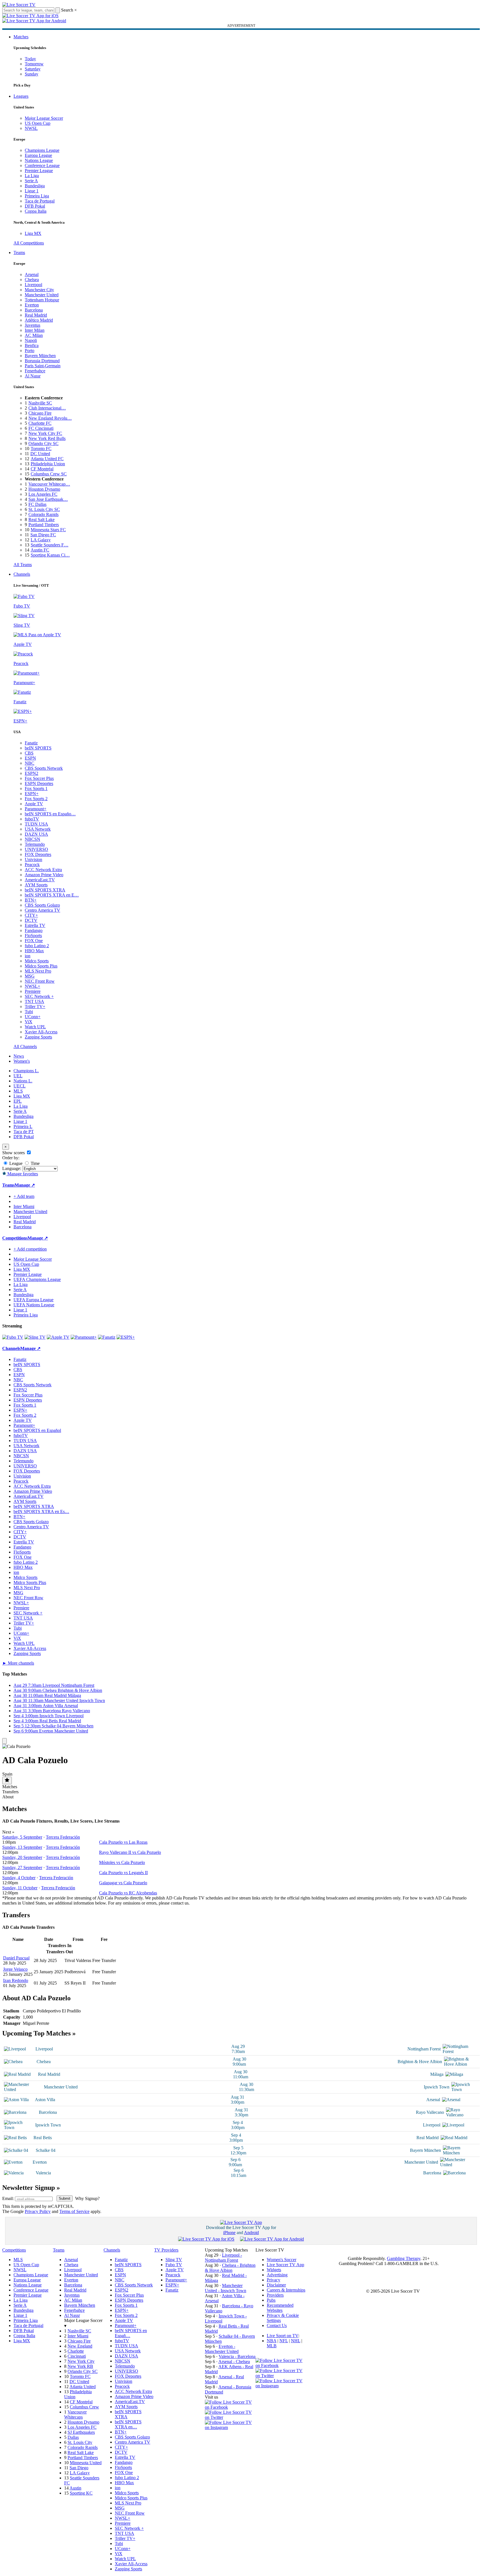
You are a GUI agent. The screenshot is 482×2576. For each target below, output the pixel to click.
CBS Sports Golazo (42, 905)
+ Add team (24, 1196)
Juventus (32, 325)
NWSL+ (32, 986)
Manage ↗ (25, 1185)
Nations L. (23, 1081)
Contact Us (277, 2325)
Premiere (33, 991)
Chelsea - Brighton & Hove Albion (230, 2268)
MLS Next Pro (38, 971)
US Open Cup (38, 123)
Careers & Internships (286, 2290)
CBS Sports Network (44, 768)
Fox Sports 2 (36, 799)
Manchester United (42, 295)
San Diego (79, 2468)
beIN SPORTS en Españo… (50, 814)
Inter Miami (78, 2336)
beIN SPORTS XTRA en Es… (41, 1511)
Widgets (274, 2270)
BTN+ (31, 900)
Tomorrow (34, 64)
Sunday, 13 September (22, 1847)
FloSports (33, 936)
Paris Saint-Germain (43, 366)
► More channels (18, 1663)
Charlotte (76, 2351)
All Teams (23, 565)
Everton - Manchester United (222, 2349)
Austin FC (40, 550)
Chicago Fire (40, 413)
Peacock (32, 865)
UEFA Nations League (34, 1305)
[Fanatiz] (107, 1337)
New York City (81, 2361)
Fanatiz (31, 743)
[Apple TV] (58, 1337)
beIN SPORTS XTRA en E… (52, 895)
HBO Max (34, 951)
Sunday (32, 74)
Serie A (31, 181)
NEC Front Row (40, 981)
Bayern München (40, 356)
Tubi (29, 1012)
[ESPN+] (126, 1337)
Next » (9, 1832)
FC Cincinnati (41, 428)
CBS (29, 753)
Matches (21, 37)
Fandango (34, 930)
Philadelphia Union (48, 464)
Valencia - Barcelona (237, 2356)
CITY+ (31, 915)
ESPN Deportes (39, 783)
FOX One (34, 941)
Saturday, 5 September (22, 1837)
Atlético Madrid (39, 320)
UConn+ (33, 1017)
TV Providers (166, 2250)
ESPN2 (32, 773)
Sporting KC (81, 2493)
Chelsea (32, 280)
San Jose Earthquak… (48, 499)
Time (35, 1163)
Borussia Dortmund (42, 361)
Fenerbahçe (35, 371)
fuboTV (32, 819)
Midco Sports (37, 961)
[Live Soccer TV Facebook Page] (230, 2407)
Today (30, 59)
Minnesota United (86, 2463)
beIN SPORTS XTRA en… (128, 2424)
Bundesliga (35, 186)
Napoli (31, 340)
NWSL (31, 128)
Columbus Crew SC (49, 474)
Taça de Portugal (40, 201)
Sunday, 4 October (19, 1878)
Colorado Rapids (43, 514)
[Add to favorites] (7, 1780)
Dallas (73, 2437)
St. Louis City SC (44, 509)
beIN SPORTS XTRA (45, 890)
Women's (22, 1061)
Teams (19, 253)
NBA (272, 2341)
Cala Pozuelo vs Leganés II (123, 1873)
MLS (18, 1091)
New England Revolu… (50, 418)
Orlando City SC (43, 443)
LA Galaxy (41, 540)
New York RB (80, 2366)
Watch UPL (35, 1027)
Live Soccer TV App (285, 2265)
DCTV (31, 920)
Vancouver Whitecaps (75, 2414)
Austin (75, 2488)
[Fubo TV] (13, 1337)
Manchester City (39, 290)
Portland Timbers (44, 525)
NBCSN (32, 839)
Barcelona (34, 310)
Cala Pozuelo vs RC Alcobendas (128, 1893)
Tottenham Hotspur (42, 300)
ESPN (30, 758)
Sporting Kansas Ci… (50, 555)
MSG (30, 976)
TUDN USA (36, 824)
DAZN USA (36, 834)
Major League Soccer (44, 118)
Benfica (32, 345)
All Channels (25, 1046)
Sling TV (174, 2260)
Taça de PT (24, 1132)
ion (28, 956)
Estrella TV (35, 925)
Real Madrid (36, 315)
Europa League (38, 155)
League (15, 1163)
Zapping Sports (38, 1037)
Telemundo (35, 844)
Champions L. (26, 1071)
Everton (32, 305)
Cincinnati (77, 2356)
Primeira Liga (37, 196)
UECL (20, 1086)
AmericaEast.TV (40, 880)
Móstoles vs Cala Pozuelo (122, 1862)
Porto (30, 351)
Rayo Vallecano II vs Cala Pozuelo (130, 1852)
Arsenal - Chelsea (234, 2362)
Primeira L (23, 1126)
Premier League (39, 171)
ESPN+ (32, 794)
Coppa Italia (36, 211)
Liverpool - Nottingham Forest (223, 2258)
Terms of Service (74, 2211)
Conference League (42, 165)
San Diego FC (43, 535)
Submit (65, 2198)
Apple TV (34, 804)
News (19, 1056)
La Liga (32, 176)
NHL (296, 2341)
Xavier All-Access (41, 1032)
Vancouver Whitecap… (49, 484)
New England (80, 2346)
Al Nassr (33, 376)
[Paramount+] (84, 1337)
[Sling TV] (35, 1337)
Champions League (42, 150)
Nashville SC (40, 403)
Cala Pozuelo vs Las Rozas (123, 1842)
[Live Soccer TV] (19, 5)
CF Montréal (42, 469)
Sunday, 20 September (22, 1857)
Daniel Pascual (16, 1958)
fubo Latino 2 (37, 946)
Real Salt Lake (42, 520)
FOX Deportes (38, 854)
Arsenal (32, 274)
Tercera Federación (63, 1837)
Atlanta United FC (47, 459)
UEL (18, 1076)
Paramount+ (36, 809)
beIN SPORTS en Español (37, 1430)
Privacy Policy (38, 2211)
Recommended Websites (280, 2308)
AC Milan (34, 335)
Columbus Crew (84, 2407)
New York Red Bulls (47, 438)
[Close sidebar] (5, 1741)
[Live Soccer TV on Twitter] (230, 2417)
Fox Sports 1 (36, 788)
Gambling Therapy (404, 2258)
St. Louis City (80, 2442)
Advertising (277, 2275)
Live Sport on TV (283, 2336)
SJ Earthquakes (81, 2432)
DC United (40, 454)
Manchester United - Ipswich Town (226, 2288)
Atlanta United (83, 2387)
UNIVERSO (36, 849)
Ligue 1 (32, 191)
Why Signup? (87, 2198)
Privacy (273, 2280)
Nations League (39, 160)
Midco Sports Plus (41, 966)
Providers (275, 2295)
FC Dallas (37, 504)
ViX (29, 1022)
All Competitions (29, 243)
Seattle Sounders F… (50, 545)
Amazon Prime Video (44, 875)
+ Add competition (30, 1249)
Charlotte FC (40, 423)
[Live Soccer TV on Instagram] (230, 2427)
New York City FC (45, 433)
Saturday (33, 69)
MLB (272, 2346)
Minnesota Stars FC (48, 530)
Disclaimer (276, 2285)
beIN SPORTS (38, 748)
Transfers (10, 1792)
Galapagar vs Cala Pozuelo (123, 1883)
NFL (284, 2341)
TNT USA (34, 1001)
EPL (18, 1101)
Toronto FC (41, 449)
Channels (22, 574)
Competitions (15, 1238)
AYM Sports (36, 885)
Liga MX (33, 233)
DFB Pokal (35, 206)
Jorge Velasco (15, 1969)
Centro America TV (42, 910)
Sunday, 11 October (20, 1888)
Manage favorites (22, 1174)
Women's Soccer (282, 2260)
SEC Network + (39, 996)
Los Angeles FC (43, 494)
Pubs (271, 2300)
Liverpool (33, 285)
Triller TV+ (35, 1006)
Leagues (21, 96)
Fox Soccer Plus (39, 778)
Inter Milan (35, 330)
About (8, 1797)
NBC (30, 763)
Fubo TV (174, 2265)
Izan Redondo (16, 1980)
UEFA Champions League (37, 1279)
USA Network (38, 829)
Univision (33, 859)
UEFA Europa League (33, 1300)
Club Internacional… (47, 408)
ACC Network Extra (43, 870)
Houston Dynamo (44, 489)
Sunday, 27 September (22, 1868)
